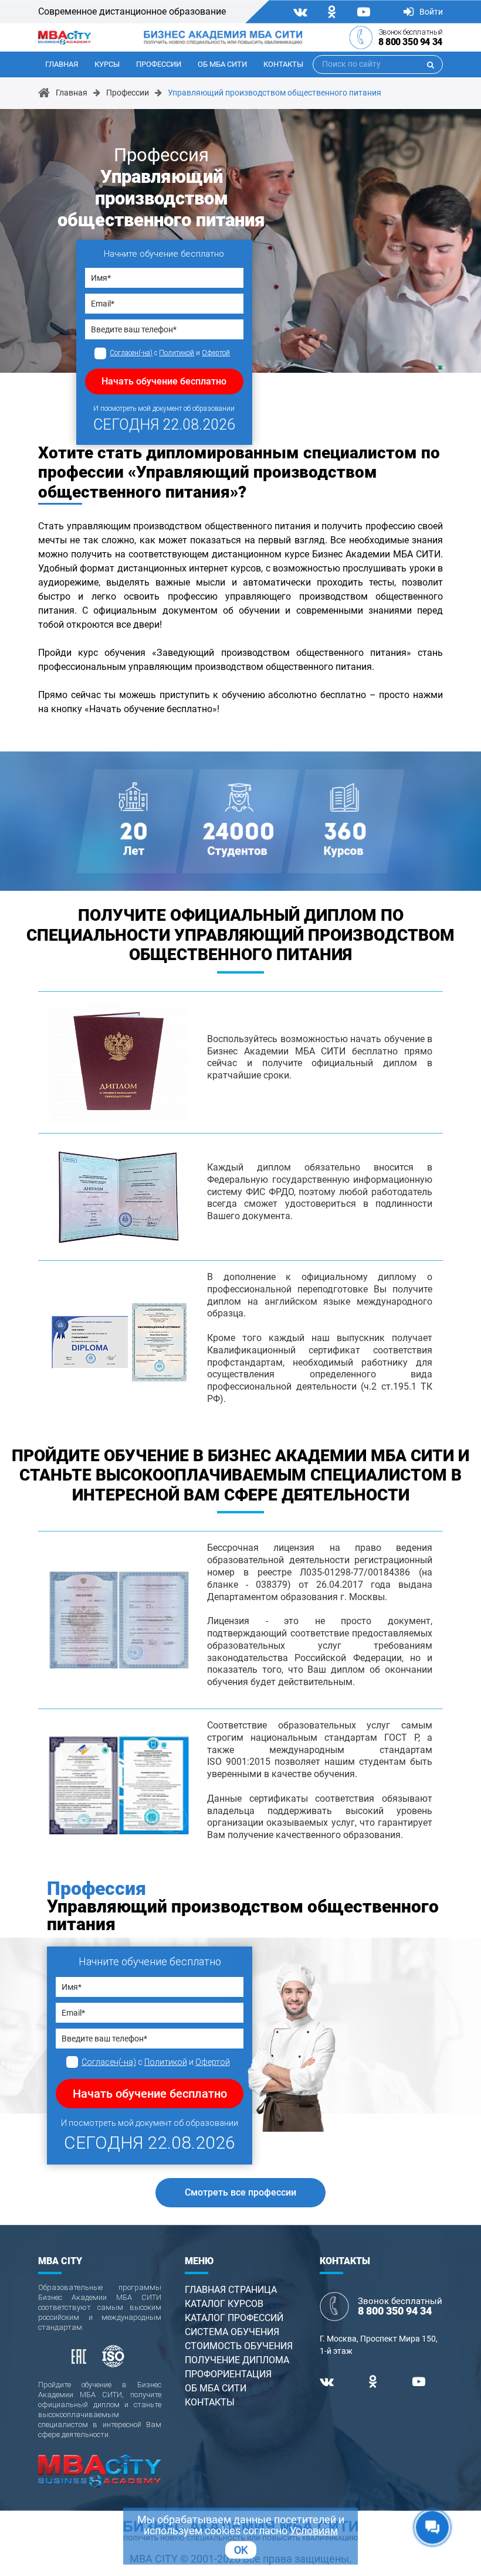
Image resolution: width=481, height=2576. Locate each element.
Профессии (159, 64)
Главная (62, 64)
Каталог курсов (224, 2304)
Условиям (314, 2531)
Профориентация (228, 2374)
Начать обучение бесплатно (164, 381)
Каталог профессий (234, 2318)
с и (170, 353)
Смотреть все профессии (240, 2192)
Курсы (107, 64)
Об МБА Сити (222, 64)
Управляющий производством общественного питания (275, 93)
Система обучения (232, 2332)
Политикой (177, 353)
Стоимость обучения (239, 2346)
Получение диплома (237, 2360)
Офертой (216, 353)
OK (241, 2550)
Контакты (283, 64)
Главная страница (231, 2290)
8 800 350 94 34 (410, 42)
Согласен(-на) (131, 353)
